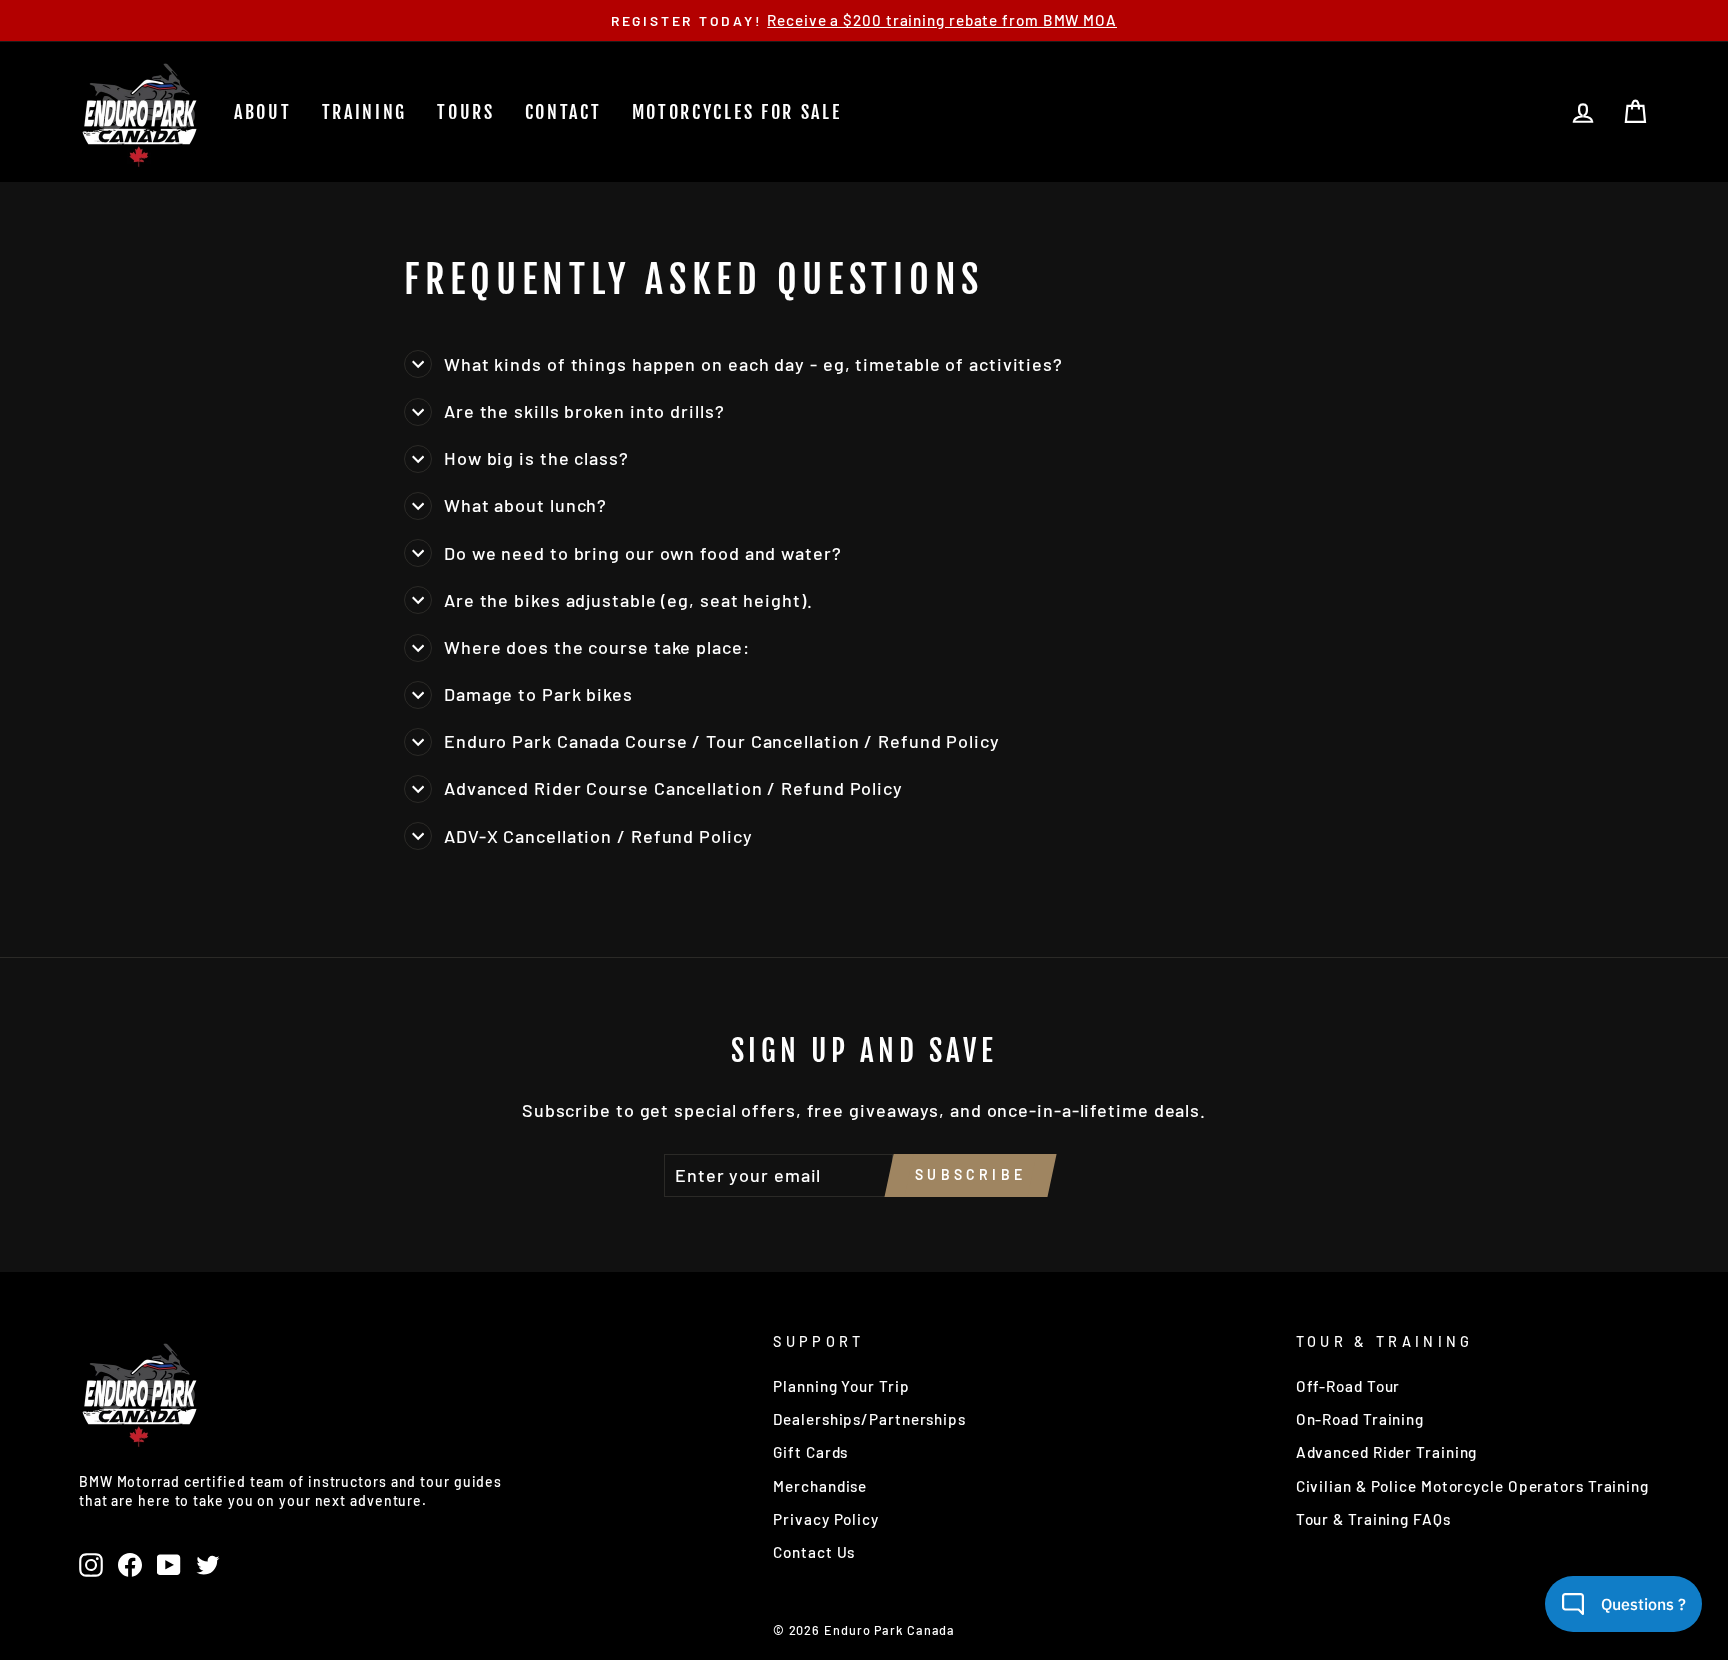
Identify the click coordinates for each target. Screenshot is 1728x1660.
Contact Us (814, 1552)
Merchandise (820, 1486)
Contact (563, 112)
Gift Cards (810, 1452)
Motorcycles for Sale (737, 112)
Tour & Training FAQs (1373, 1519)
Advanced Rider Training (1387, 1452)
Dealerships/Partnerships (869, 1419)
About (263, 112)
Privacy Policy (826, 1519)
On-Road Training (1360, 1419)
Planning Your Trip (841, 1386)
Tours (466, 112)
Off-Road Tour (1348, 1386)
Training (365, 112)
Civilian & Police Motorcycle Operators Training (1472, 1486)
